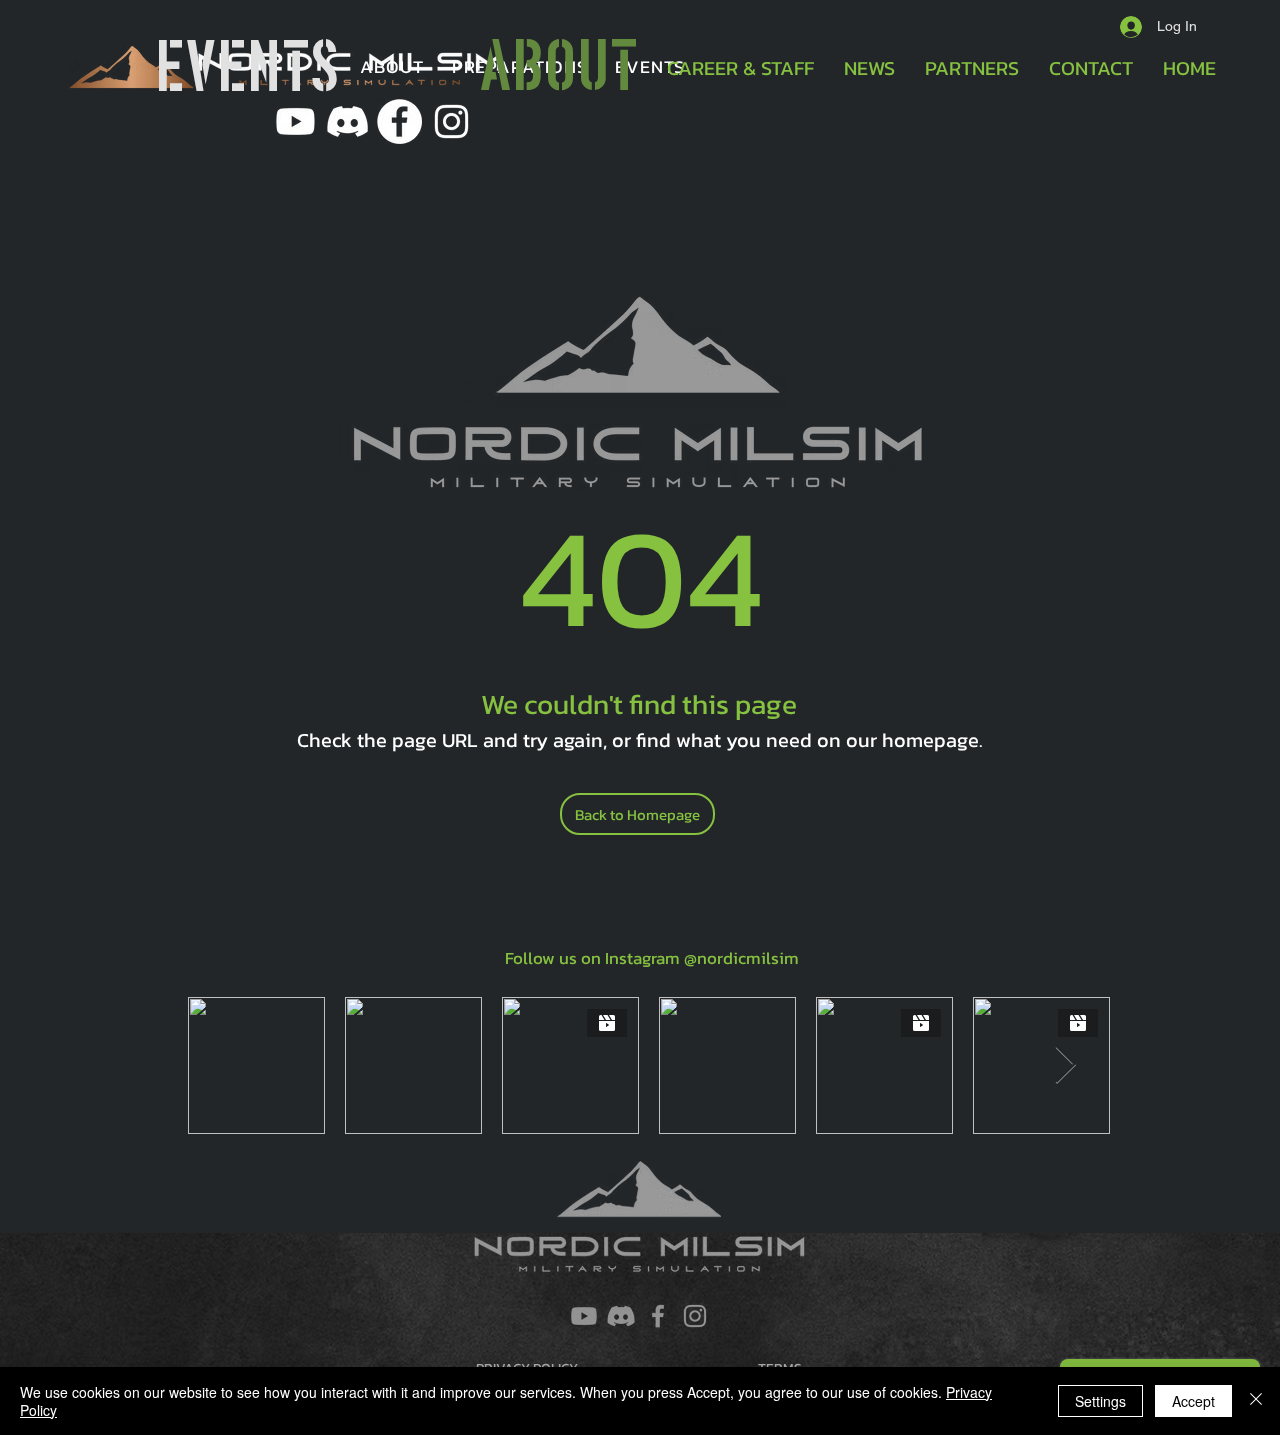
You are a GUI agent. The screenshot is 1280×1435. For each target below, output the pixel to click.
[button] (392, 66)
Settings (1100, 1401)
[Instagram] (695, 1316)
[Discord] (621, 1316)
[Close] (1256, 1401)
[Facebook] (658, 1316)
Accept (1193, 1401)
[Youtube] (295, 121)
